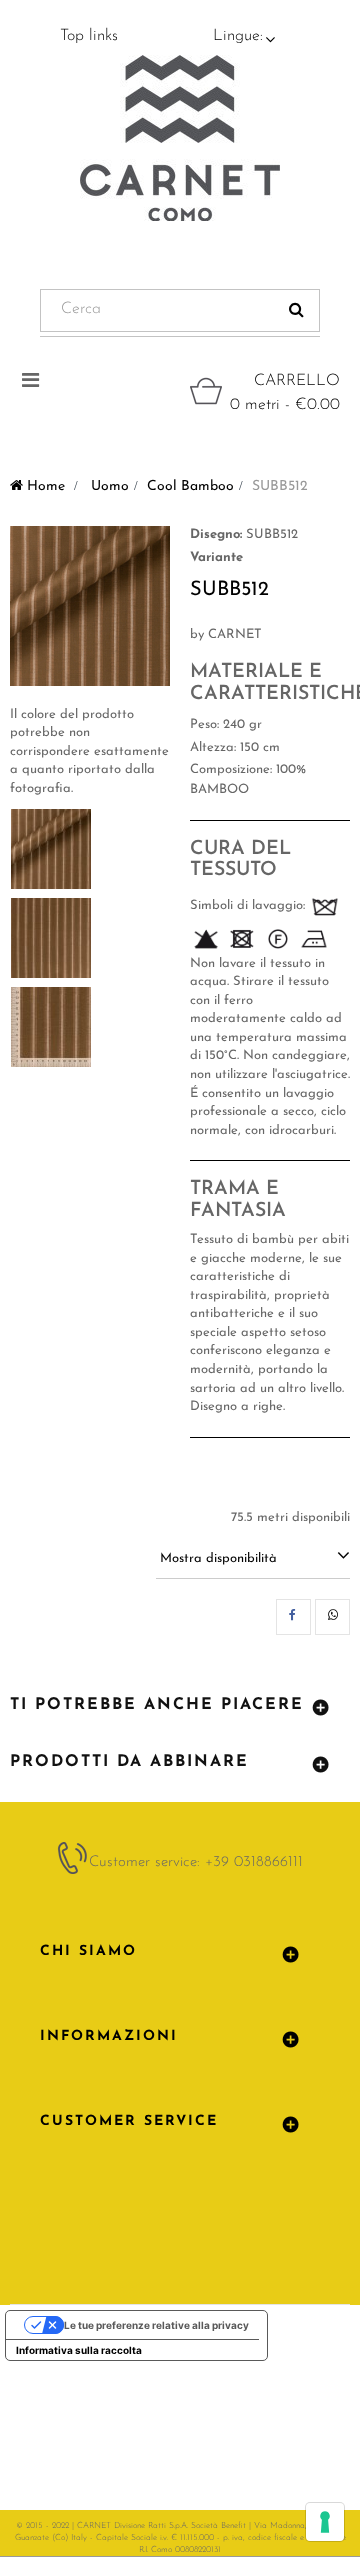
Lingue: (238, 36)
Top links (89, 36)
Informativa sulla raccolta (79, 2350)
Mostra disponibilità (218, 1558)
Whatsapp (332, 1616)
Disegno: (216, 534)
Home (44, 486)
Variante (216, 557)
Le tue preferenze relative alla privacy (156, 2325)
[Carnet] (180, 138)
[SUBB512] (51, 849)
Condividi (293, 1616)
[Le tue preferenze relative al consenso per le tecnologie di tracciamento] (325, 2522)
